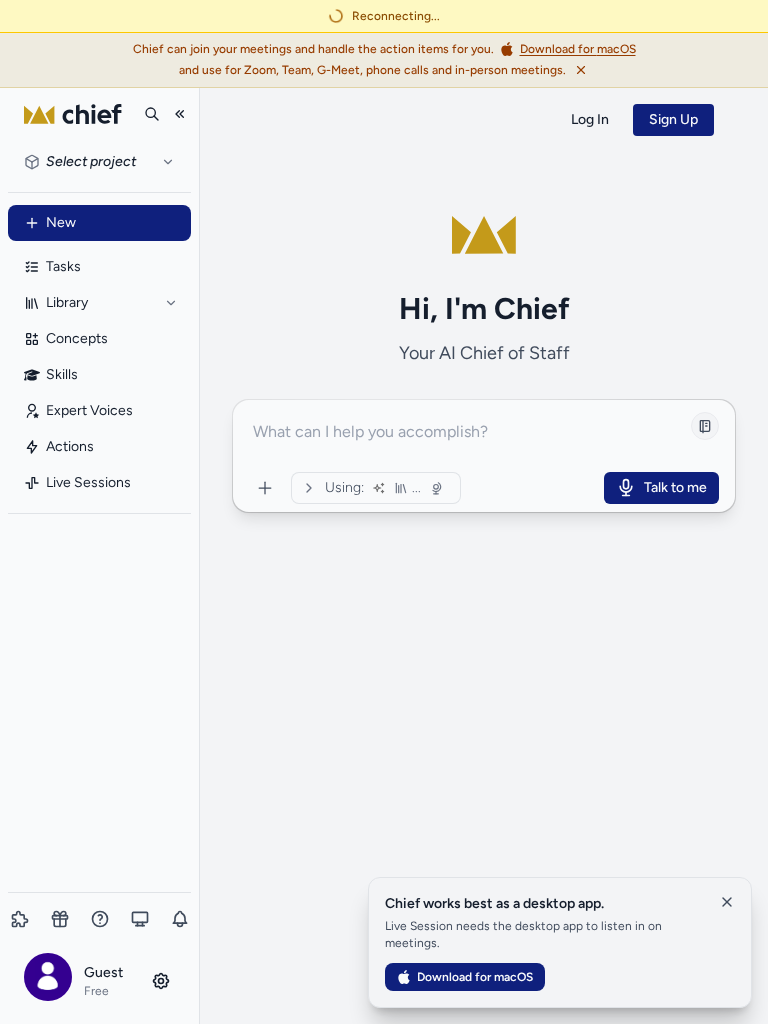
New (61, 222)
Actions (70, 446)
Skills (62, 374)
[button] (99, 980)
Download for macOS (475, 977)
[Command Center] (265, 488)
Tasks (63, 266)
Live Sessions (88, 482)
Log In (590, 119)
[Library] (171, 303)
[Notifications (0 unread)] (180, 919)
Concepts (77, 338)
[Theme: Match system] (140, 919)
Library (67, 302)
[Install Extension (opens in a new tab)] (20, 919)
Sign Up (673, 119)
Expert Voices (89, 410)
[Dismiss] (581, 70)
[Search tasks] (152, 114)
